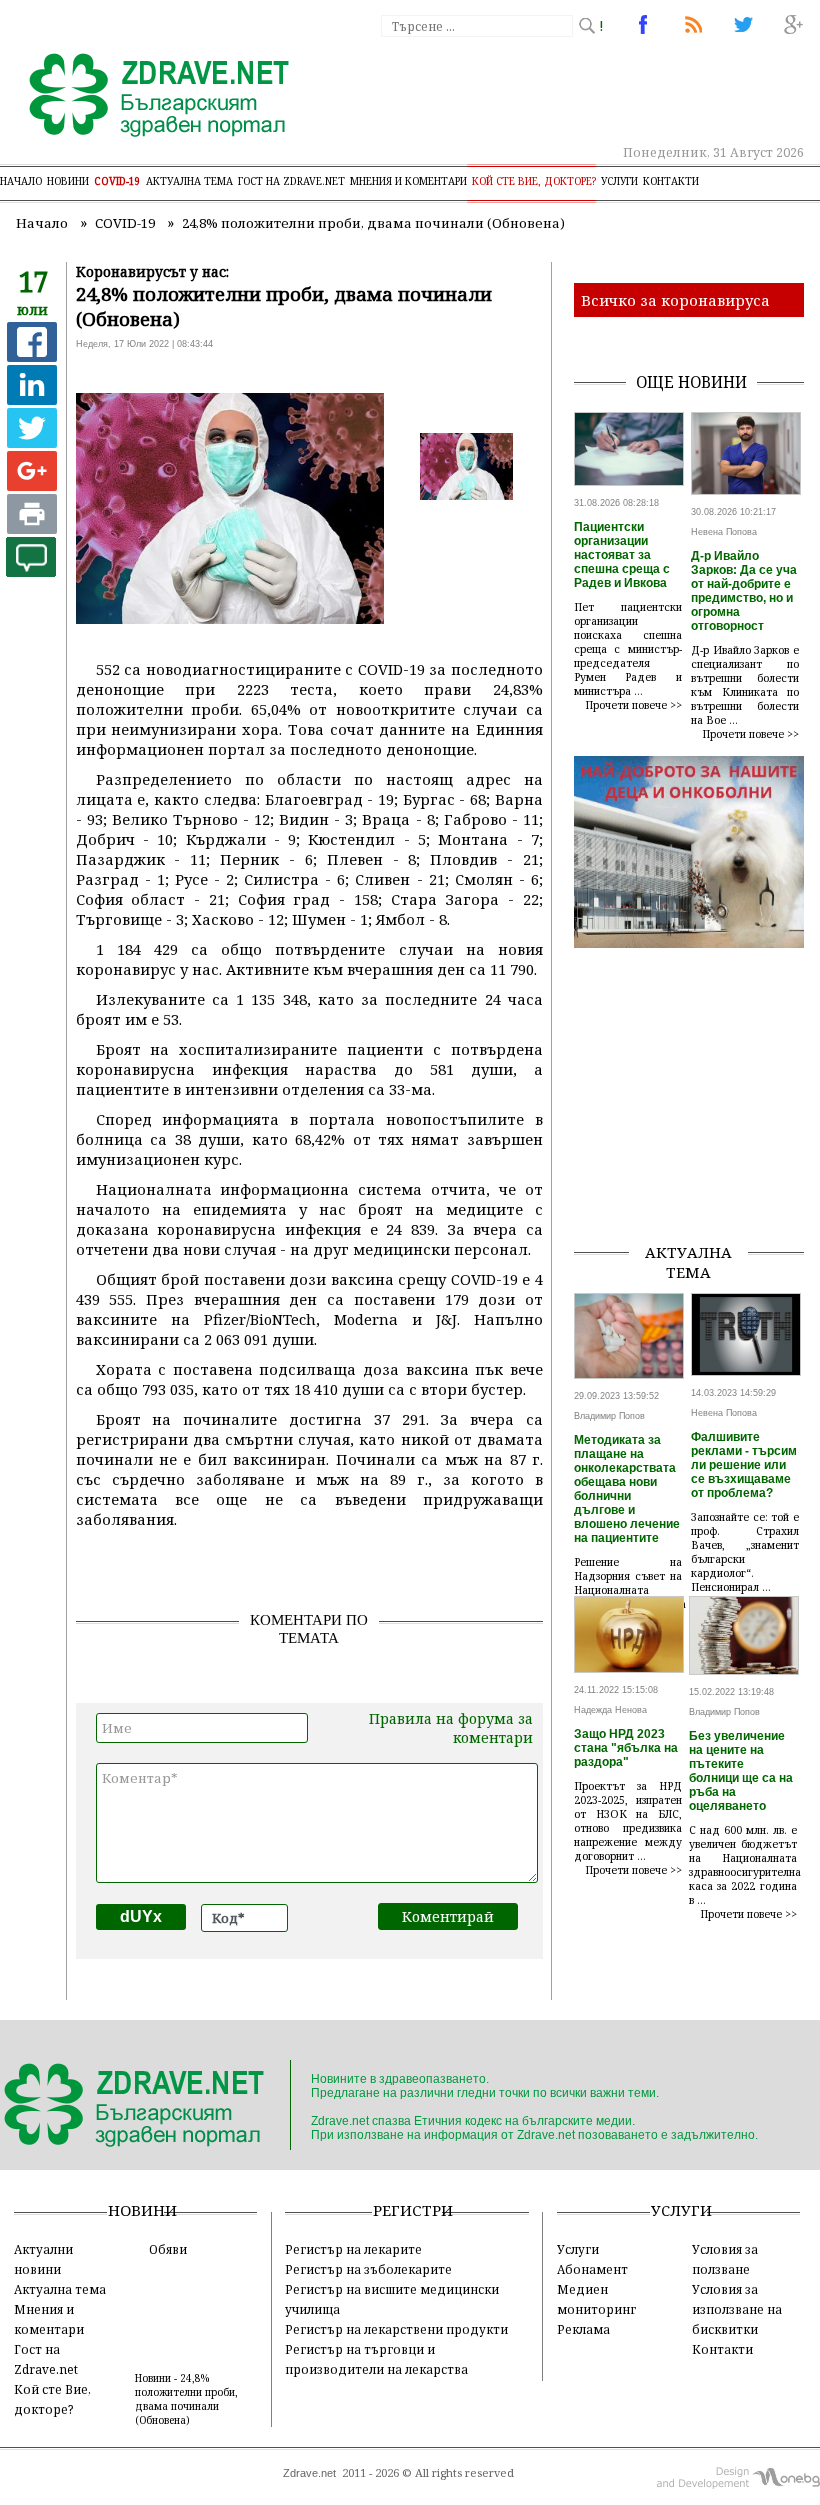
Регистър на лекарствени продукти (396, 2329)
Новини (68, 181)
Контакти (671, 181)
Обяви (168, 2249)
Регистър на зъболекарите (368, 2269)
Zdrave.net (309, 2473)
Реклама (583, 2329)
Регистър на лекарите (353, 2249)
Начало (21, 181)
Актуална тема (189, 181)
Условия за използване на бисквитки (737, 2309)
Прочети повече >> (634, 705)
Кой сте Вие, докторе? (534, 181)
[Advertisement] (696, 1126)
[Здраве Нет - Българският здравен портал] (147, 97)
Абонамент (592, 2269)
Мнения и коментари (408, 181)
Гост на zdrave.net (291, 181)
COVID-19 (117, 181)
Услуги (619, 181)
